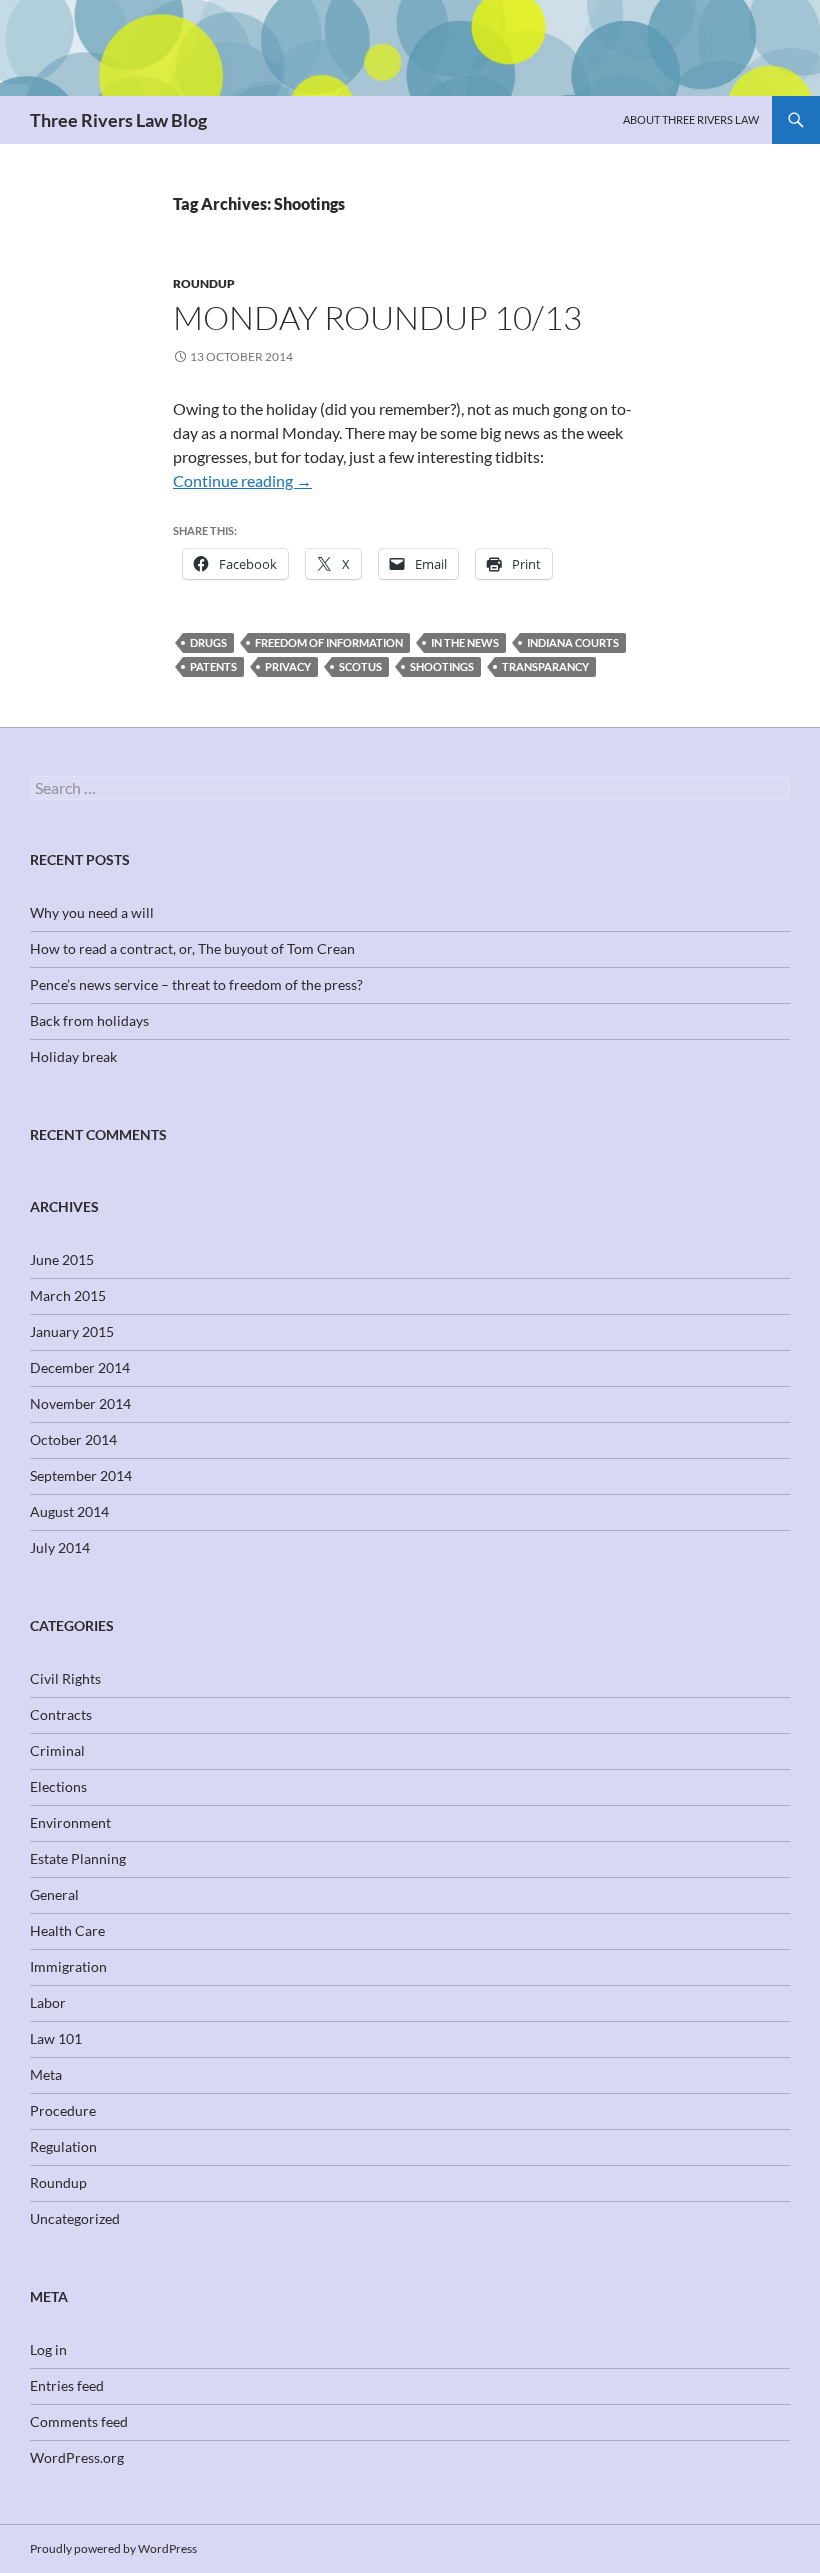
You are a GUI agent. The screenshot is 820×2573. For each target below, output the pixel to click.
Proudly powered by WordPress (113, 2548)
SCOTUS (360, 666)
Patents (213, 666)
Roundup (204, 283)
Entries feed (67, 2385)
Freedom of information (329, 642)
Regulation (63, 2146)
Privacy (288, 666)
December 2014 (80, 1367)
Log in (48, 2349)
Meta (46, 2074)
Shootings (442, 666)
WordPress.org (77, 2457)
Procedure (63, 2110)
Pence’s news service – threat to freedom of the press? (196, 984)
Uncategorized (75, 2218)
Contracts (61, 1714)
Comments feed (79, 2421)
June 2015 (62, 1259)
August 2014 (69, 1511)
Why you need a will (92, 912)
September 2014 (81, 1475)
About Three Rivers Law (691, 119)
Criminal (57, 1750)
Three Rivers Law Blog (118, 120)
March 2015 (68, 1295)
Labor (48, 2002)
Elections (58, 1786)
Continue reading (242, 480)
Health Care (67, 1930)
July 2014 (60, 1547)
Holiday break (73, 1056)
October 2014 (73, 1439)
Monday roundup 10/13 (377, 317)
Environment (70, 1822)
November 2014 (80, 1403)
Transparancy (545, 666)
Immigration (68, 1966)
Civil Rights (65, 1678)
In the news (465, 642)
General (54, 1894)
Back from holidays (89, 1020)
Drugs (208, 642)
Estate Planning (78, 1858)
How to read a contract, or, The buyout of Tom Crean (192, 948)
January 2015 (72, 1331)
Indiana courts (573, 642)
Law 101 (56, 2038)
